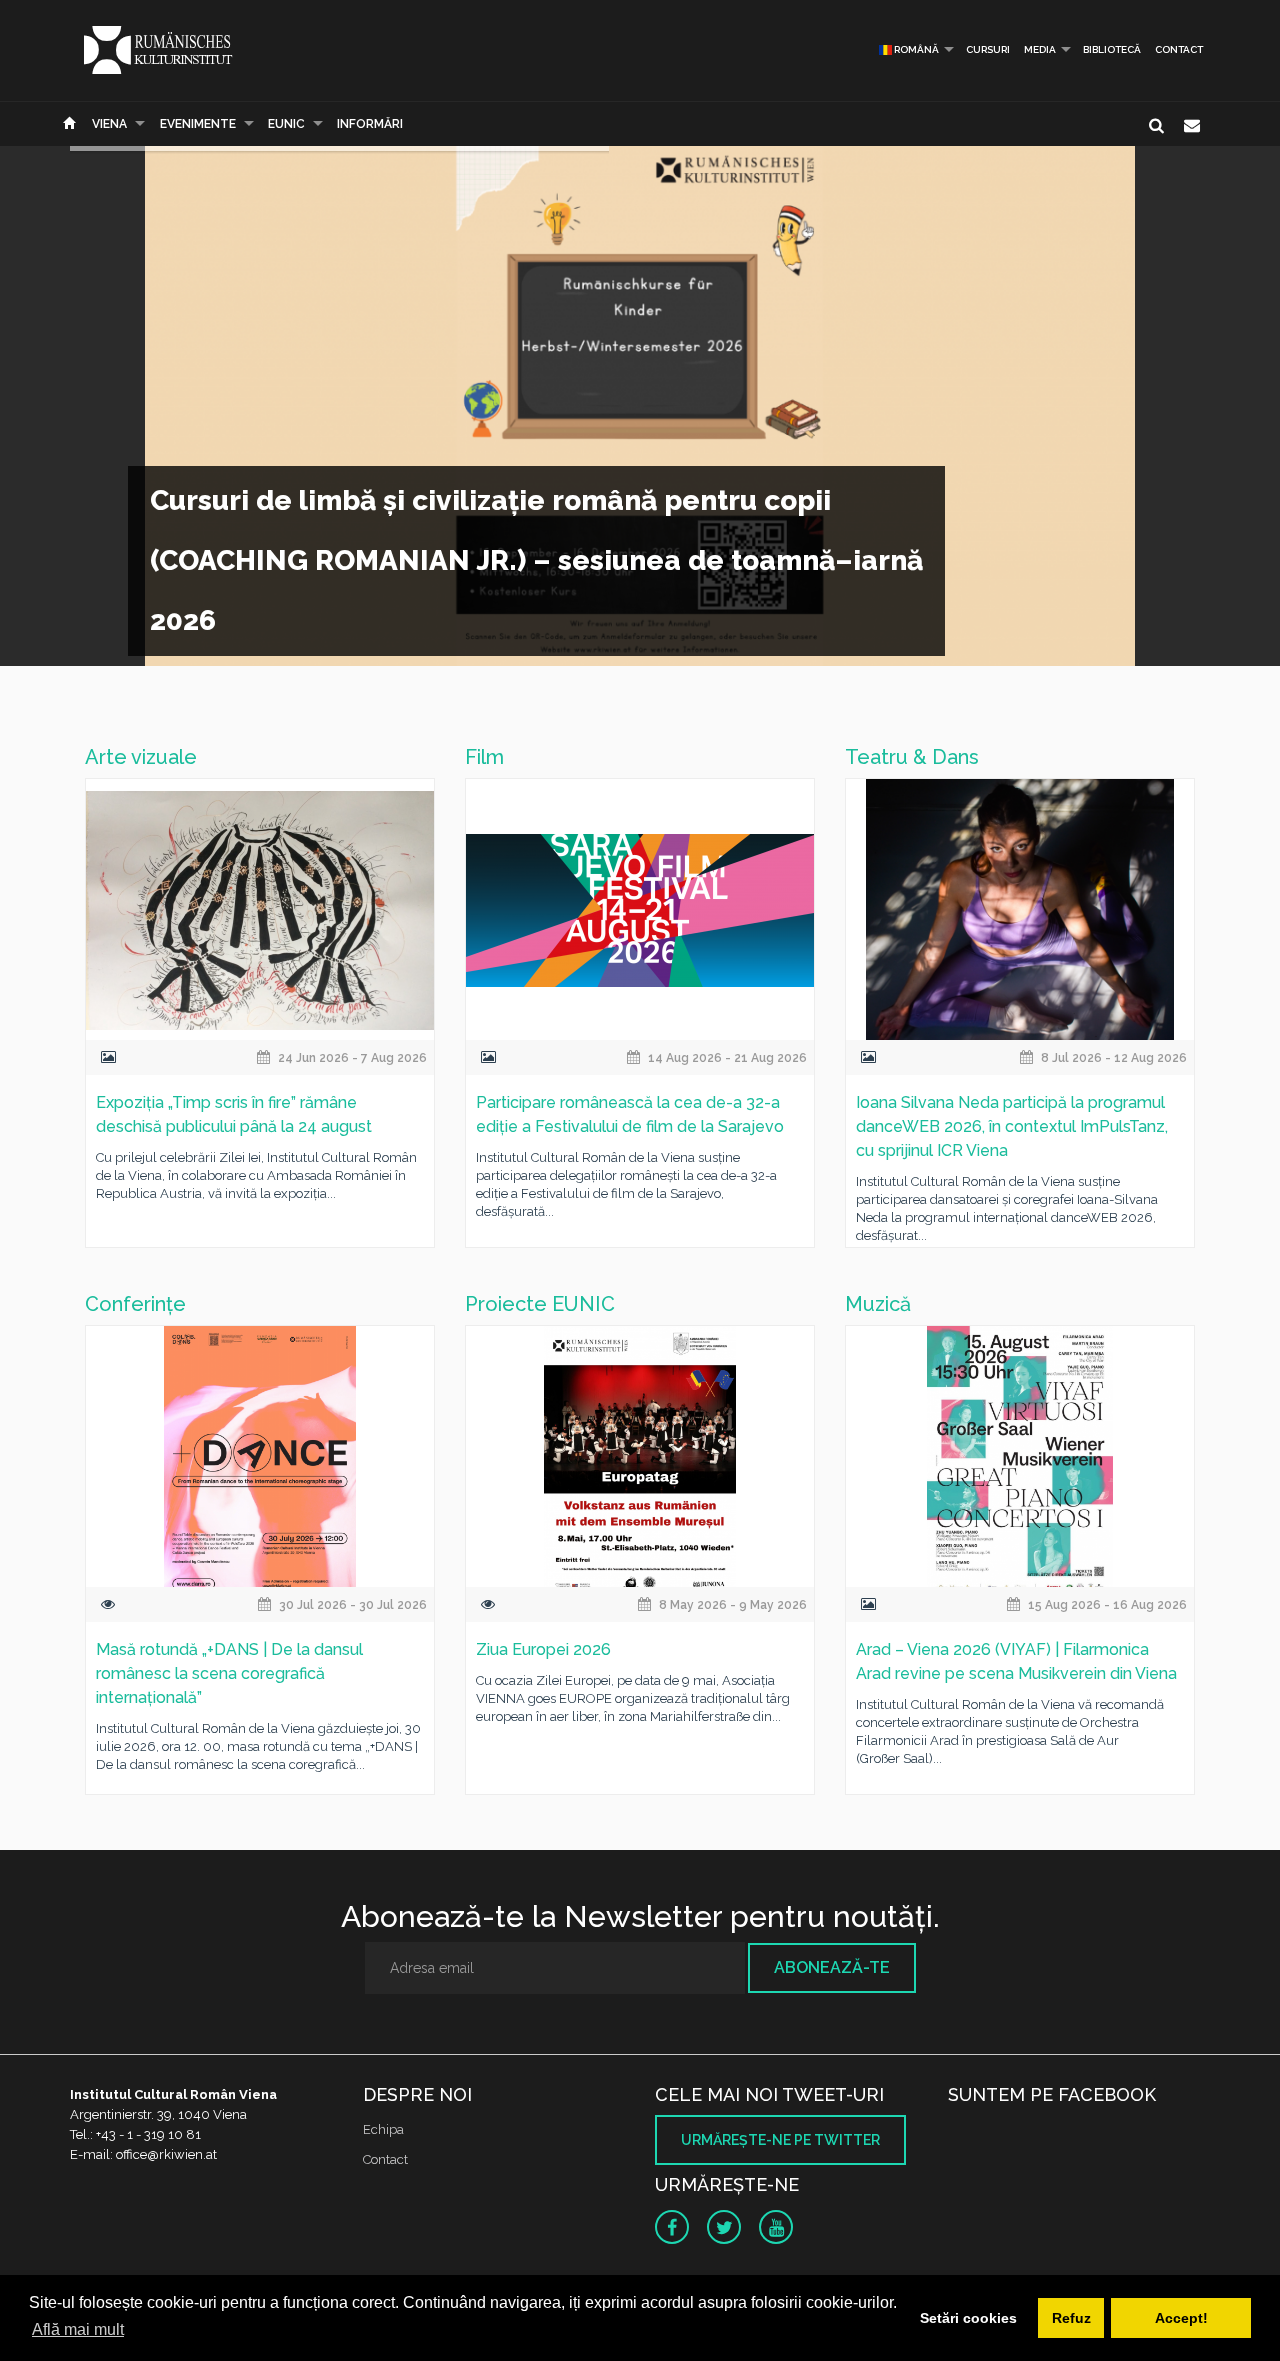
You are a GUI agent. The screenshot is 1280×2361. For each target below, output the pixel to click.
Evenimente (198, 124)
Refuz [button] (1071, 2318)
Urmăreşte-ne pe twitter (780, 2140)
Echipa (383, 2129)
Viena (109, 124)
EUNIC (286, 124)
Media (1040, 49)
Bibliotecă (1112, 49)
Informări (370, 124)
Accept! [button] (1181, 2318)
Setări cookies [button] (968, 2318)
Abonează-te (832, 1967)
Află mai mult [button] (78, 2329)
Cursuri (988, 49)
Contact (1179, 49)
